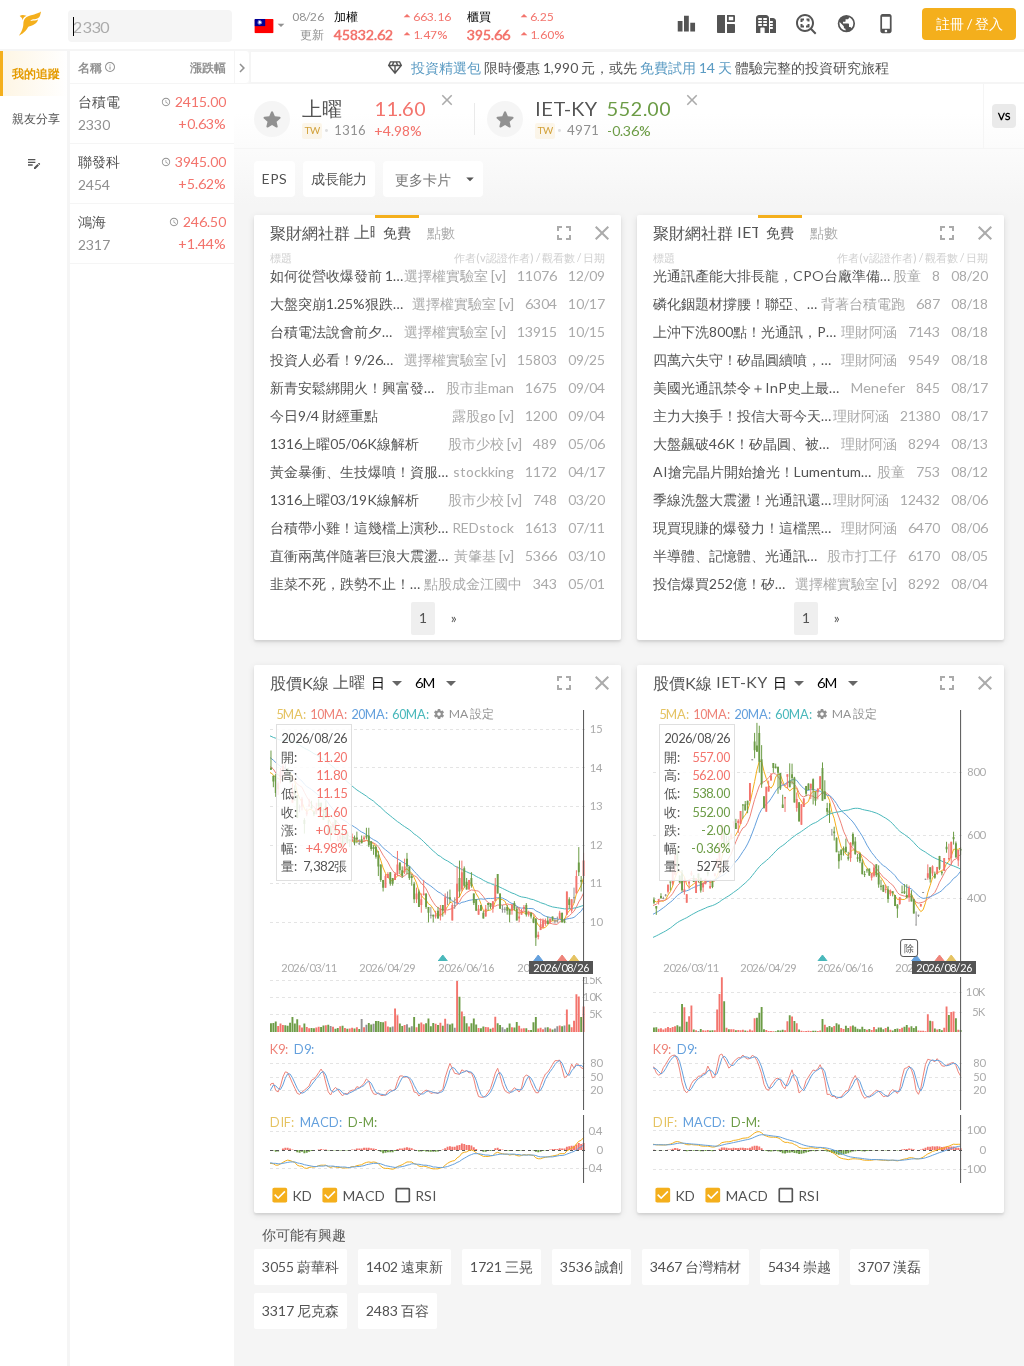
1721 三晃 (501, 1266)
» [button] (454, 617)
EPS (274, 178)
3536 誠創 (591, 1266)
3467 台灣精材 (695, 1266)
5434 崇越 (799, 1266)
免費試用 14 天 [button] (686, 67)
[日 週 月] (387, 682)
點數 (441, 232)
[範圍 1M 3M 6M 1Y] (436, 682)
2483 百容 (397, 1310)
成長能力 (339, 178)
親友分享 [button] (36, 118)
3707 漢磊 (889, 1266)
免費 (397, 232)
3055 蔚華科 (300, 1266)
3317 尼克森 (300, 1310)
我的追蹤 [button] (36, 73)
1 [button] (423, 617)
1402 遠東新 (404, 1266)
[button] (146, 25)
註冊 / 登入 (969, 23)
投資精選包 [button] (446, 67)
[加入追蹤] (272, 119)
